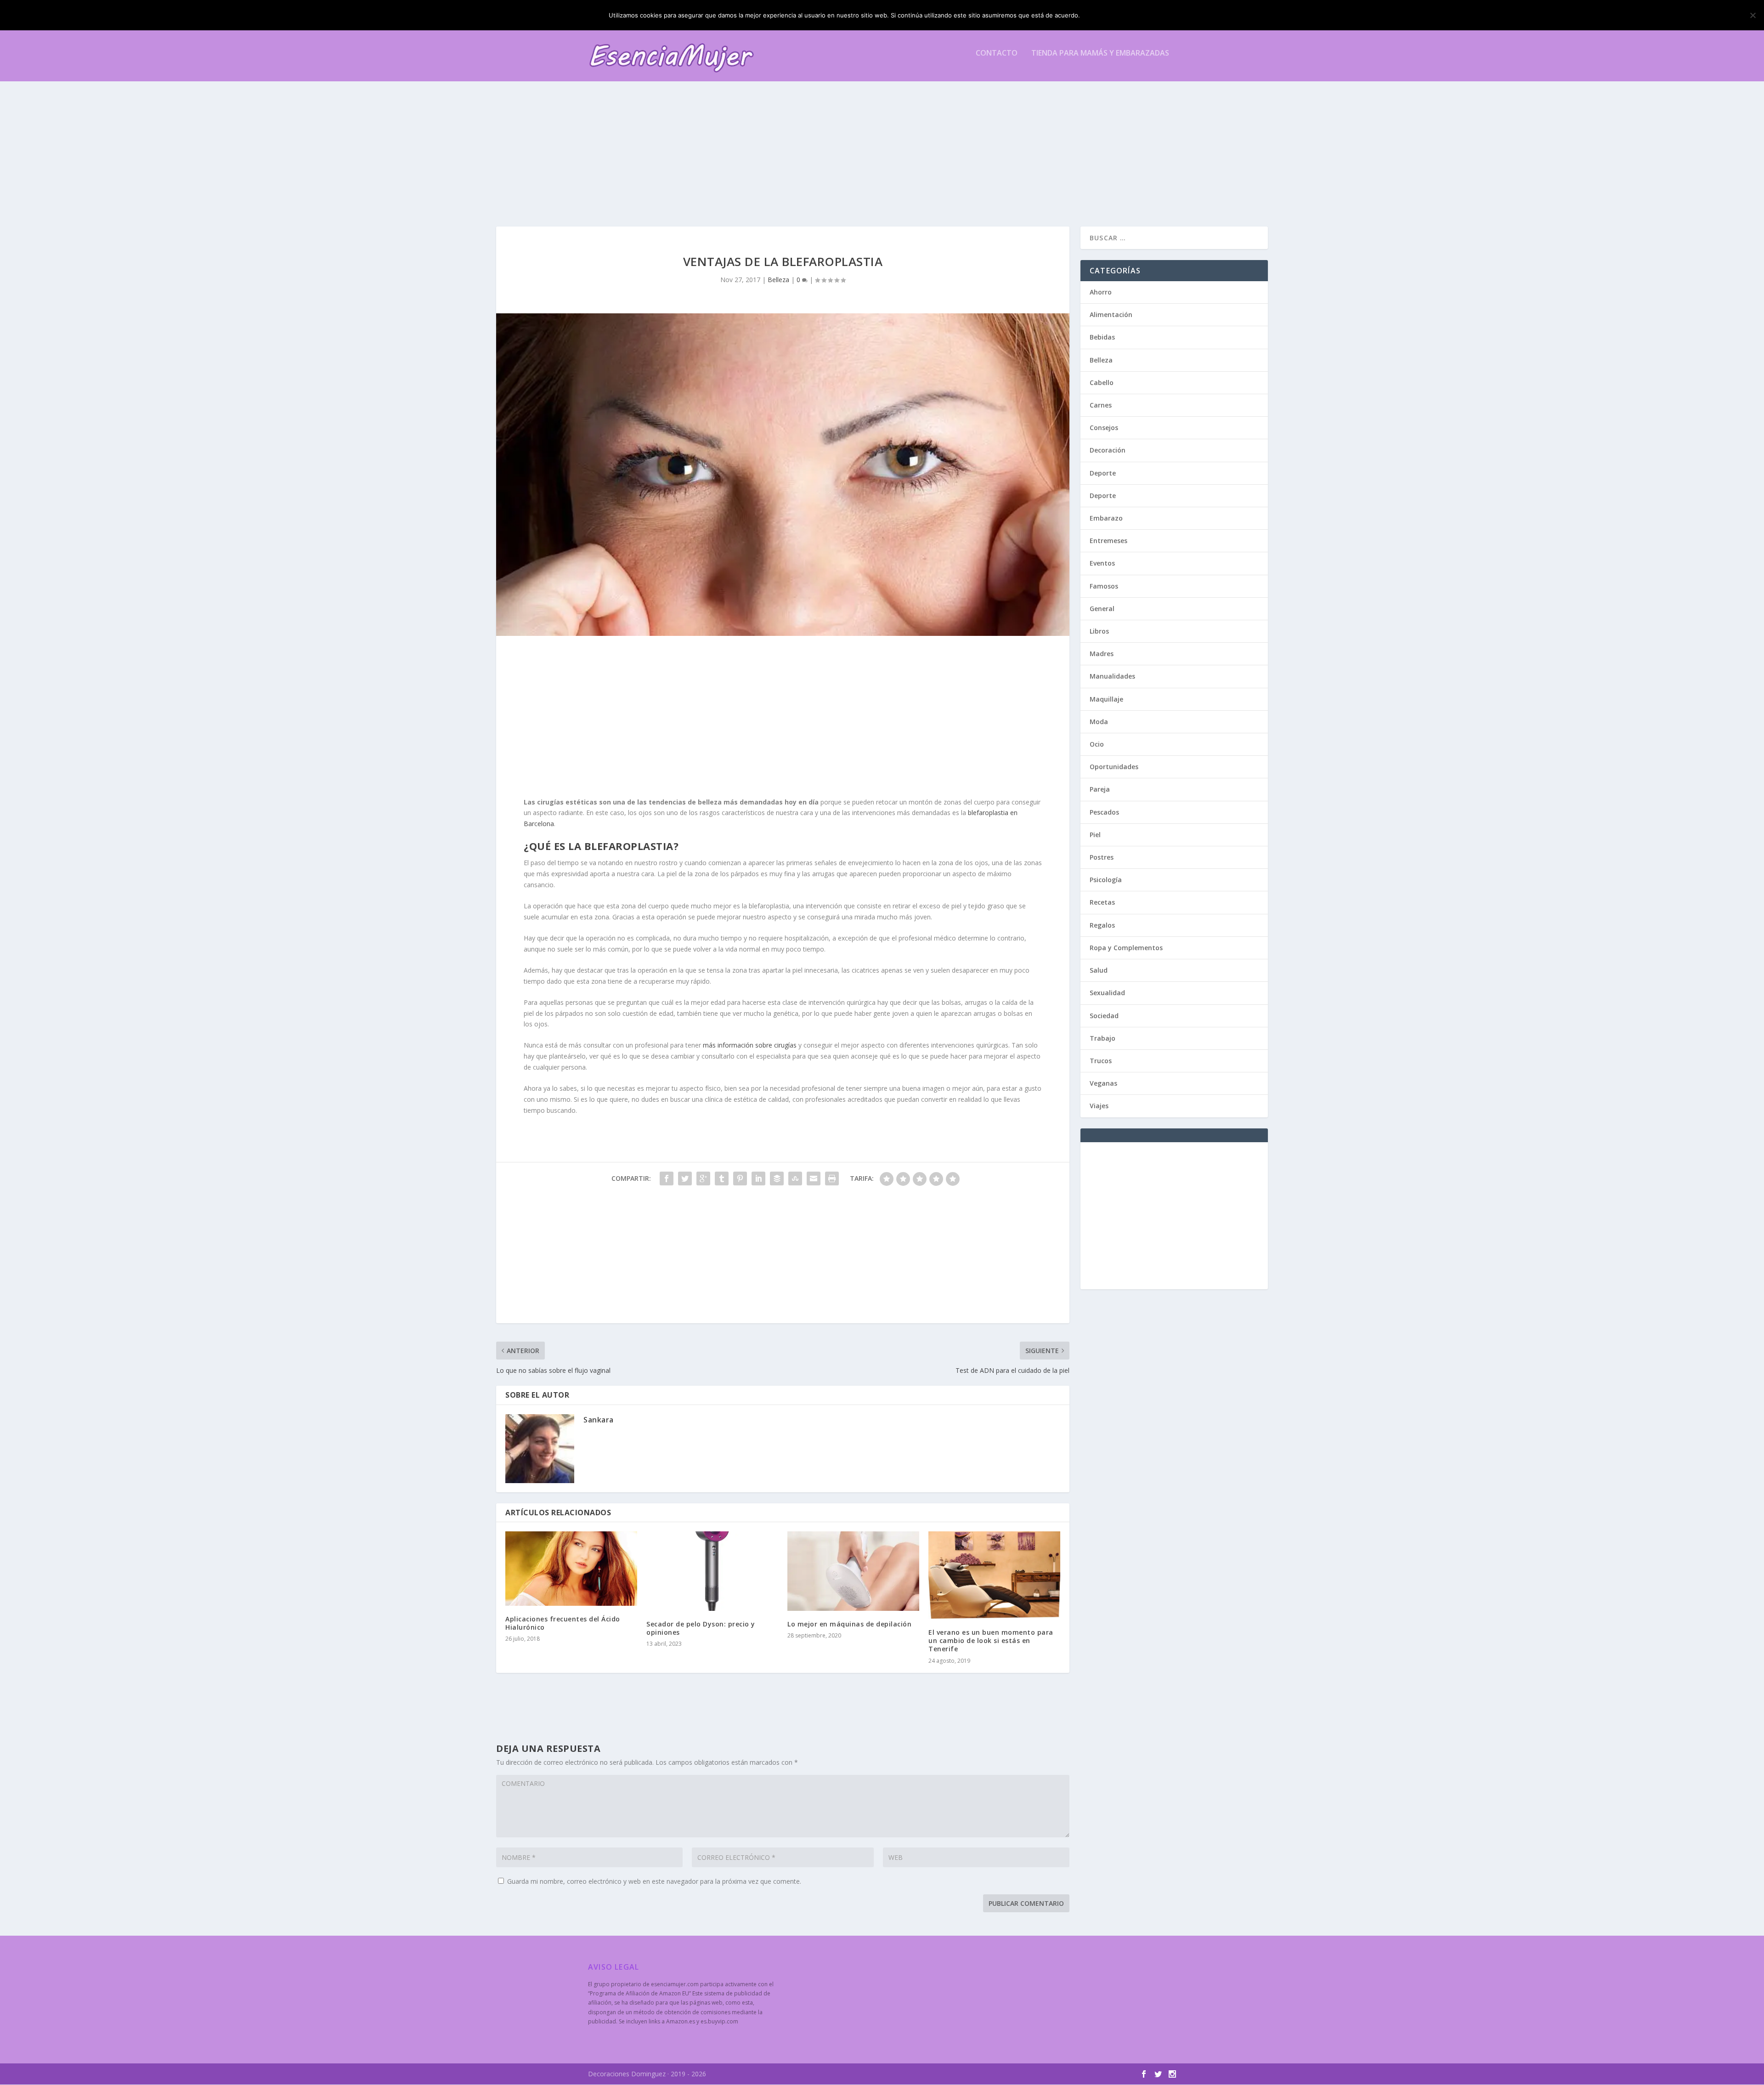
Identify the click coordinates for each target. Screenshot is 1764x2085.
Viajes (1099, 1106)
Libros (1099, 631)
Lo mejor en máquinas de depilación (849, 1624)
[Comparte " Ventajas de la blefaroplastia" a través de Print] (832, 1178)
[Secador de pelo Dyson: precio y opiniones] (712, 1571)
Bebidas (1102, 337)
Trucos (1101, 1061)
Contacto (997, 54)
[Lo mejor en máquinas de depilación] (853, 1571)
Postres (1102, 857)
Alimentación (1111, 314)
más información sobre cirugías (750, 1045)
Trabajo (1102, 1038)
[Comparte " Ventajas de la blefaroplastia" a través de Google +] (703, 1178)
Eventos (1102, 563)
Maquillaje (1106, 699)
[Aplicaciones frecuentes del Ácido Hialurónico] (571, 1568)
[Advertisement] (864, 144)
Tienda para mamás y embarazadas (1100, 54)
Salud (1099, 970)
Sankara (599, 1420)
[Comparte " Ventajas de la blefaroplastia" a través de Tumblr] (722, 1178)
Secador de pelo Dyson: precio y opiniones (701, 1628)
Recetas (1102, 902)
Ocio (1097, 744)
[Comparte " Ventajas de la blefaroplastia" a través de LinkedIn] (758, 1178)
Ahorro (1101, 292)
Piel (1095, 835)
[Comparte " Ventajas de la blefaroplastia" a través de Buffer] (777, 1178)
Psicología (1106, 880)
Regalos (1102, 925)
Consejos (1104, 428)
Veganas (1103, 1083)
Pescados (1104, 812)
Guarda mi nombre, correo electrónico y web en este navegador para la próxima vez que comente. (654, 1881)
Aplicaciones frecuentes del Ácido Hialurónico (563, 1623)
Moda (1099, 722)
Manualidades (1112, 676)
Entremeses (1108, 541)
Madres (1102, 654)
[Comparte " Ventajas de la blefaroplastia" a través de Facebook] (667, 1178)
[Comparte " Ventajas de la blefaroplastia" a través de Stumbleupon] (795, 1178)
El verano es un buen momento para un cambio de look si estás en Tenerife (991, 1640)
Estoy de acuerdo (1120, 15)
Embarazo (1106, 518)
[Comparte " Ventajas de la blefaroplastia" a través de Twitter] (685, 1178)
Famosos (1104, 586)
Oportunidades (1114, 767)
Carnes (1101, 405)
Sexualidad (1107, 993)
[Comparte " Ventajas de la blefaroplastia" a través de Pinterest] (740, 1178)
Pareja (1100, 789)
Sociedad (1104, 1016)
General (1102, 609)
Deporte (1103, 473)
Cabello (1102, 382)
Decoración (1108, 450)
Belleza (778, 280)
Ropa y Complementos (1126, 948)
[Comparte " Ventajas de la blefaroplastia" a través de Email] (814, 1178)
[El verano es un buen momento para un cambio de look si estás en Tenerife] (994, 1575)
